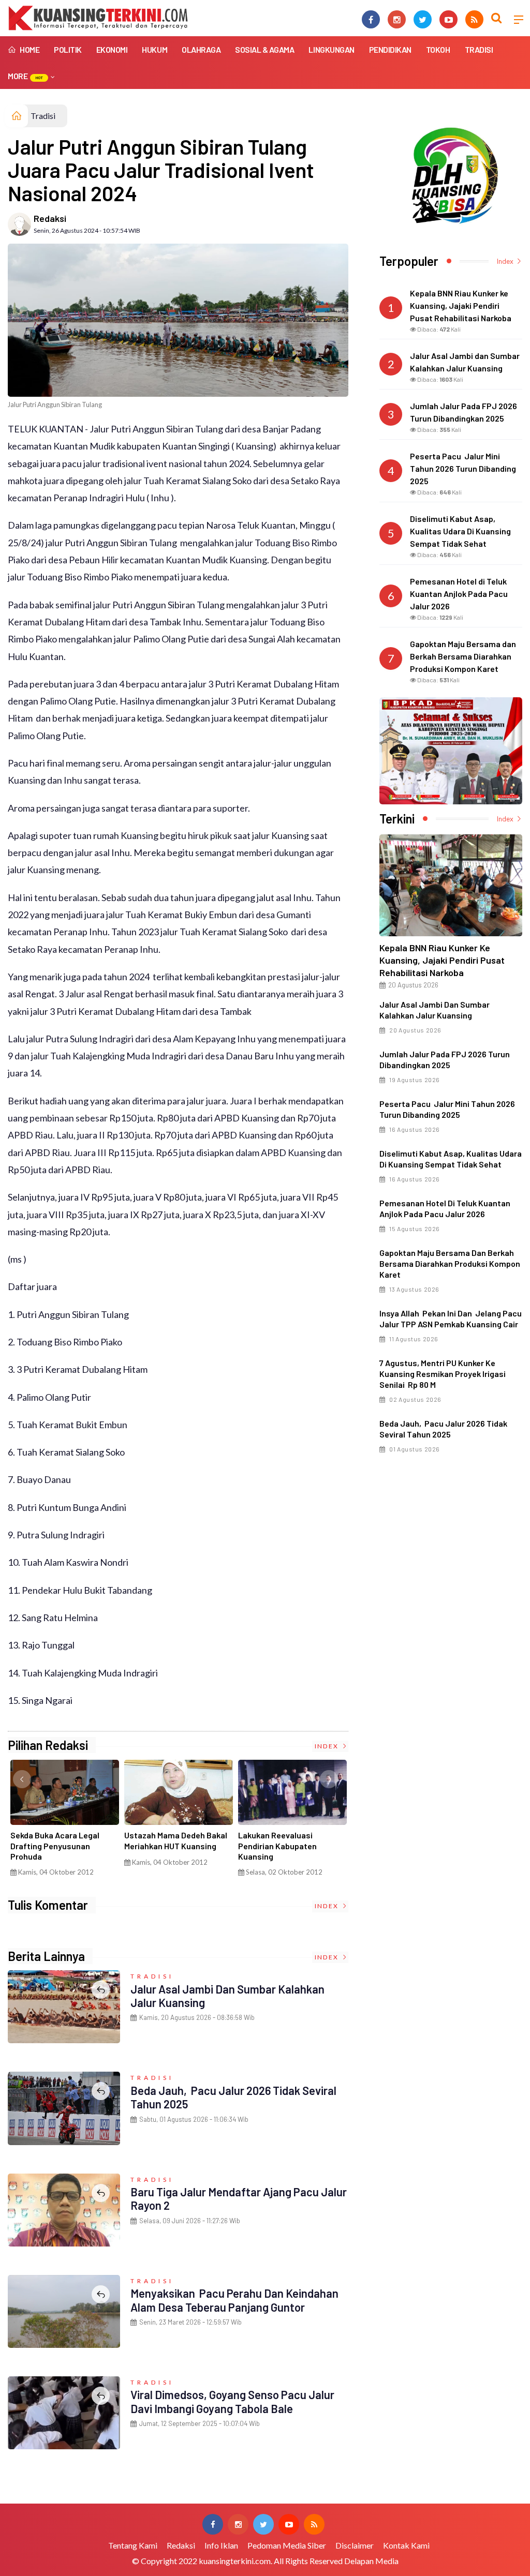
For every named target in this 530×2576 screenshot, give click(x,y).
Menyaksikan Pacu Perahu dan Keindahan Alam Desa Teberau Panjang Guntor (234, 2300)
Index (328, 1746)
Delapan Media (371, 2561)
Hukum (154, 49)
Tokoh (438, 49)
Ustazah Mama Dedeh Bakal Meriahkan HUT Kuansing (176, 1840)
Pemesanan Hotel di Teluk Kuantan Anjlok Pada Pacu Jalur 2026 (445, 1208)
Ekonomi (112, 49)
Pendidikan (390, 49)
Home (29, 49)
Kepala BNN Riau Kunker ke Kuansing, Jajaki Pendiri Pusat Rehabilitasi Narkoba (442, 960)
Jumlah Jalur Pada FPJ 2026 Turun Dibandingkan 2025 (445, 1059)
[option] (65, 1822)
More (25, 76)
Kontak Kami (406, 2545)
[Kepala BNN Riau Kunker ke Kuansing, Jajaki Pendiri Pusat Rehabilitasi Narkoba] (451, 885)
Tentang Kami (133, 2545)
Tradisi (479, 49)
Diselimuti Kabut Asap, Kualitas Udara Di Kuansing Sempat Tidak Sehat (451, 1159)
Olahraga (201, 49)
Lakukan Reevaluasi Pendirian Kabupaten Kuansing (277, 1846)
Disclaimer (355, 2545)
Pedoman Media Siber (287, 2545)
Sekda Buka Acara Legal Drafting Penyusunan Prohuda (55, 1846)
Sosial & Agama (264, 49)
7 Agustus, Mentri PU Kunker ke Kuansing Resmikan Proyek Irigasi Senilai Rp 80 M (443, 1374)
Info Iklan (221, 2545)
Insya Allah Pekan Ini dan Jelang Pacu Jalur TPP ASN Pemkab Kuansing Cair (451, 1319)
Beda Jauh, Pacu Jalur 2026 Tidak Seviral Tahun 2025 (443, 1429)
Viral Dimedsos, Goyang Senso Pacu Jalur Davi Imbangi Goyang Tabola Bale (232, 2401)
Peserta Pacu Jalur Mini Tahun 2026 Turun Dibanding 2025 (447, 1109)
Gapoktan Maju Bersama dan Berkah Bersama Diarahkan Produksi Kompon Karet (450, 1263)
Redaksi (50, 218)
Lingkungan (331, 49)
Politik (68, 49)
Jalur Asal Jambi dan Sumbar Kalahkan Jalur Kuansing (435, 1010)
